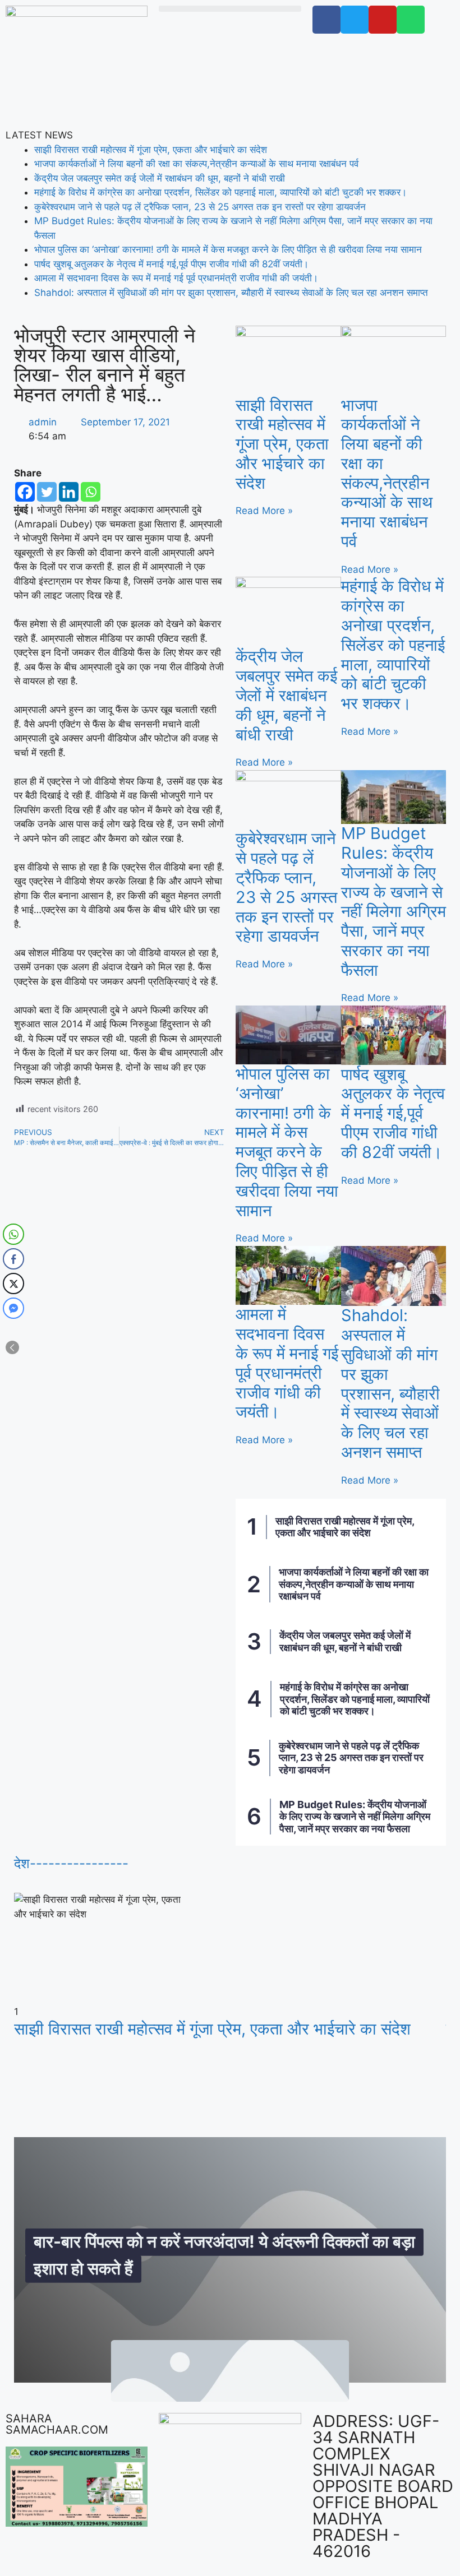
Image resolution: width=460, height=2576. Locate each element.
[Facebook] (25, 492)
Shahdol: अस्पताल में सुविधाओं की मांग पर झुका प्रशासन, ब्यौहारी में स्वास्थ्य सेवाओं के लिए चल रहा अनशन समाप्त (231, 293)
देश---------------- (71, 1863)
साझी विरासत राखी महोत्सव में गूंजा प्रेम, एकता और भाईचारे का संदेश (151, 150)
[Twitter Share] (13, 1284)
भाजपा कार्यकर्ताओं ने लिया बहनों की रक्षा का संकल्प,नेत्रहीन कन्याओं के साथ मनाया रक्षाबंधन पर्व (196, 164)
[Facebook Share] (13, 1259)
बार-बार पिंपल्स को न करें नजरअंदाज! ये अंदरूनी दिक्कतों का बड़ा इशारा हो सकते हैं (224, 2254)
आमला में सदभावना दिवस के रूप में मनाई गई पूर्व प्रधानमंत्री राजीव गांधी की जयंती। (176, 278)
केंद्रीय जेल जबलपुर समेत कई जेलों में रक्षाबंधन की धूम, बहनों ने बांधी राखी (160, 178)
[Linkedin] (69, 492)
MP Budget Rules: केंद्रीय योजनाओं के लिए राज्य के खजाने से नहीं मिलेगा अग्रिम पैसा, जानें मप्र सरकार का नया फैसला (394, 902)
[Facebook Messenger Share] (13, 1308)
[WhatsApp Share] (13, 1234)
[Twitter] (47, 492)
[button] (230, 9)
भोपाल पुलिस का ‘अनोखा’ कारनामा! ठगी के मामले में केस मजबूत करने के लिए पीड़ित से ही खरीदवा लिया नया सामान (228, 249)
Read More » (264, 511)
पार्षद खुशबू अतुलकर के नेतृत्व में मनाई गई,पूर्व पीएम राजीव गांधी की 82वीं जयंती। (171, 264)
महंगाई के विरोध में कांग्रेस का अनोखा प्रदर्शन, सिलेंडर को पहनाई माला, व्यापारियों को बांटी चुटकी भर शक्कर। (220, 192)
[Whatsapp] (91, 492)
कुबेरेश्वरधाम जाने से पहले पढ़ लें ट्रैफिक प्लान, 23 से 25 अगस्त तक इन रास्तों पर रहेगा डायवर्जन (200, 207)
